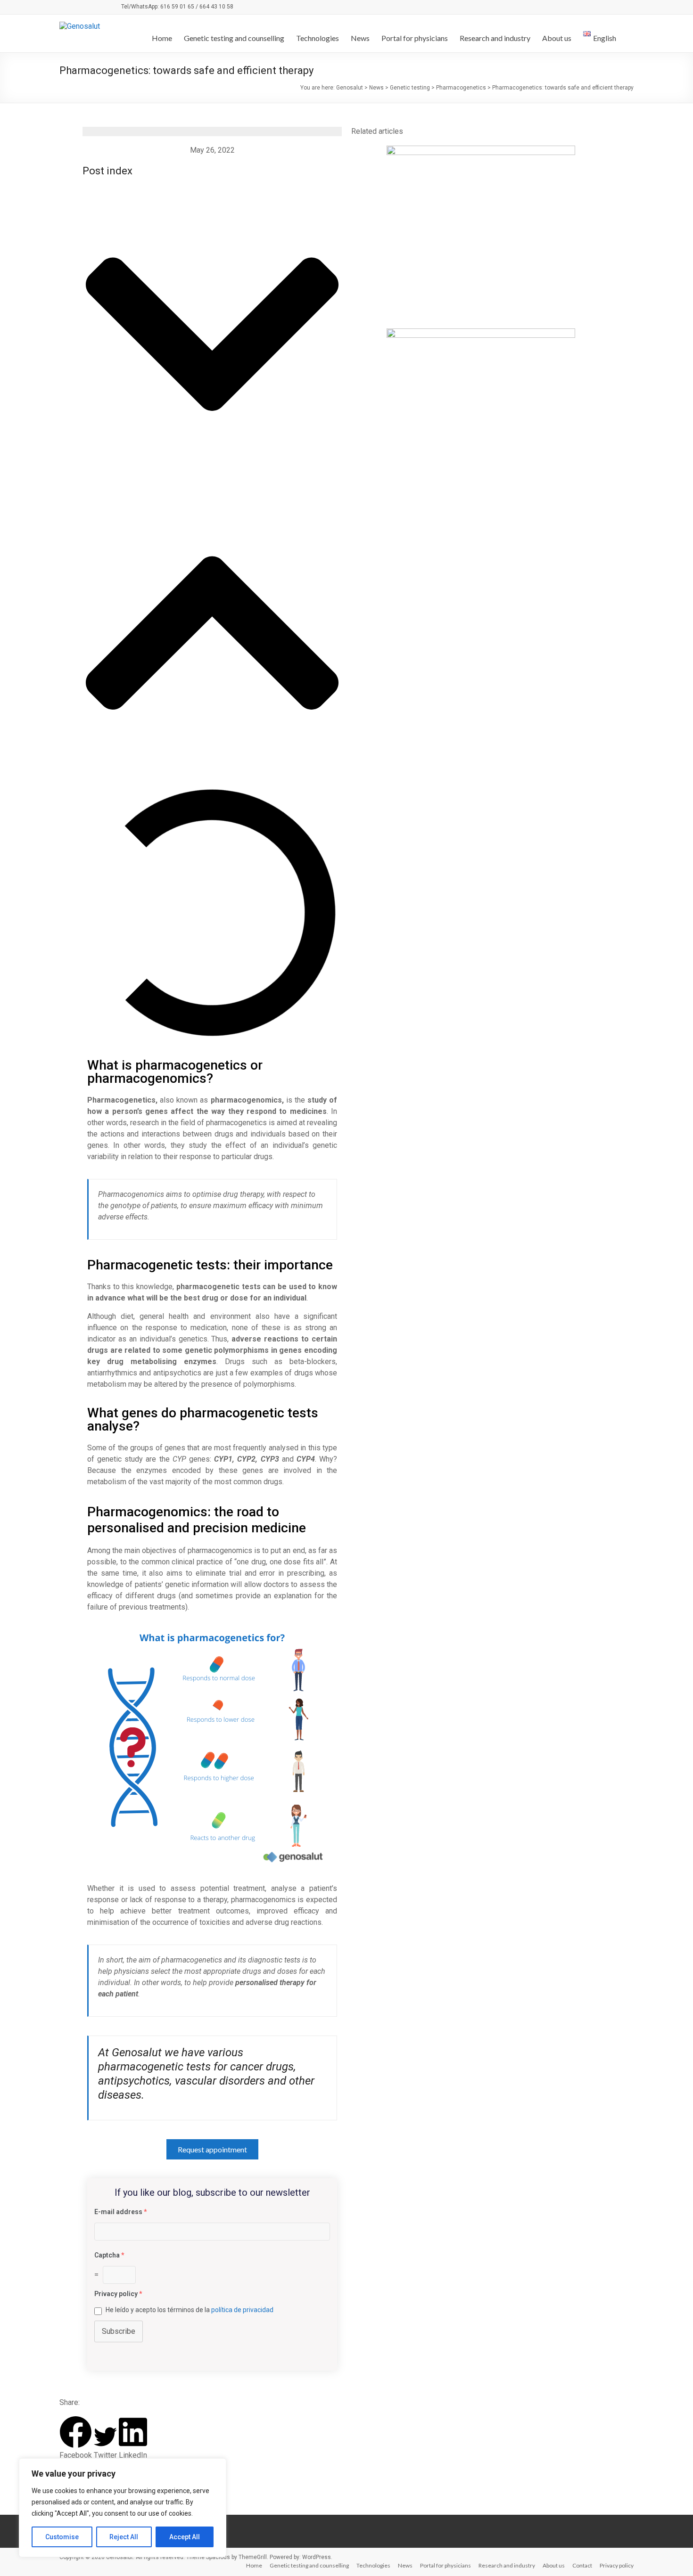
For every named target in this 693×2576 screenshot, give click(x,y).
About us (557, 38)
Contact (582, 2565)
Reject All (124, 2537)
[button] (212, 335)
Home (162, 38)
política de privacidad (242, 2310)
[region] (123, 2508)
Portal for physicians (415, 38)
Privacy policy (617, 2565)
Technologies (318, 38)
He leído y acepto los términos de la (190, 2310)
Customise (62, 2537)
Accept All (185, 2537)
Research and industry (495, 38)
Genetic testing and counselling (234, 38)
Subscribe (119, 2331)
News (360, 38)
